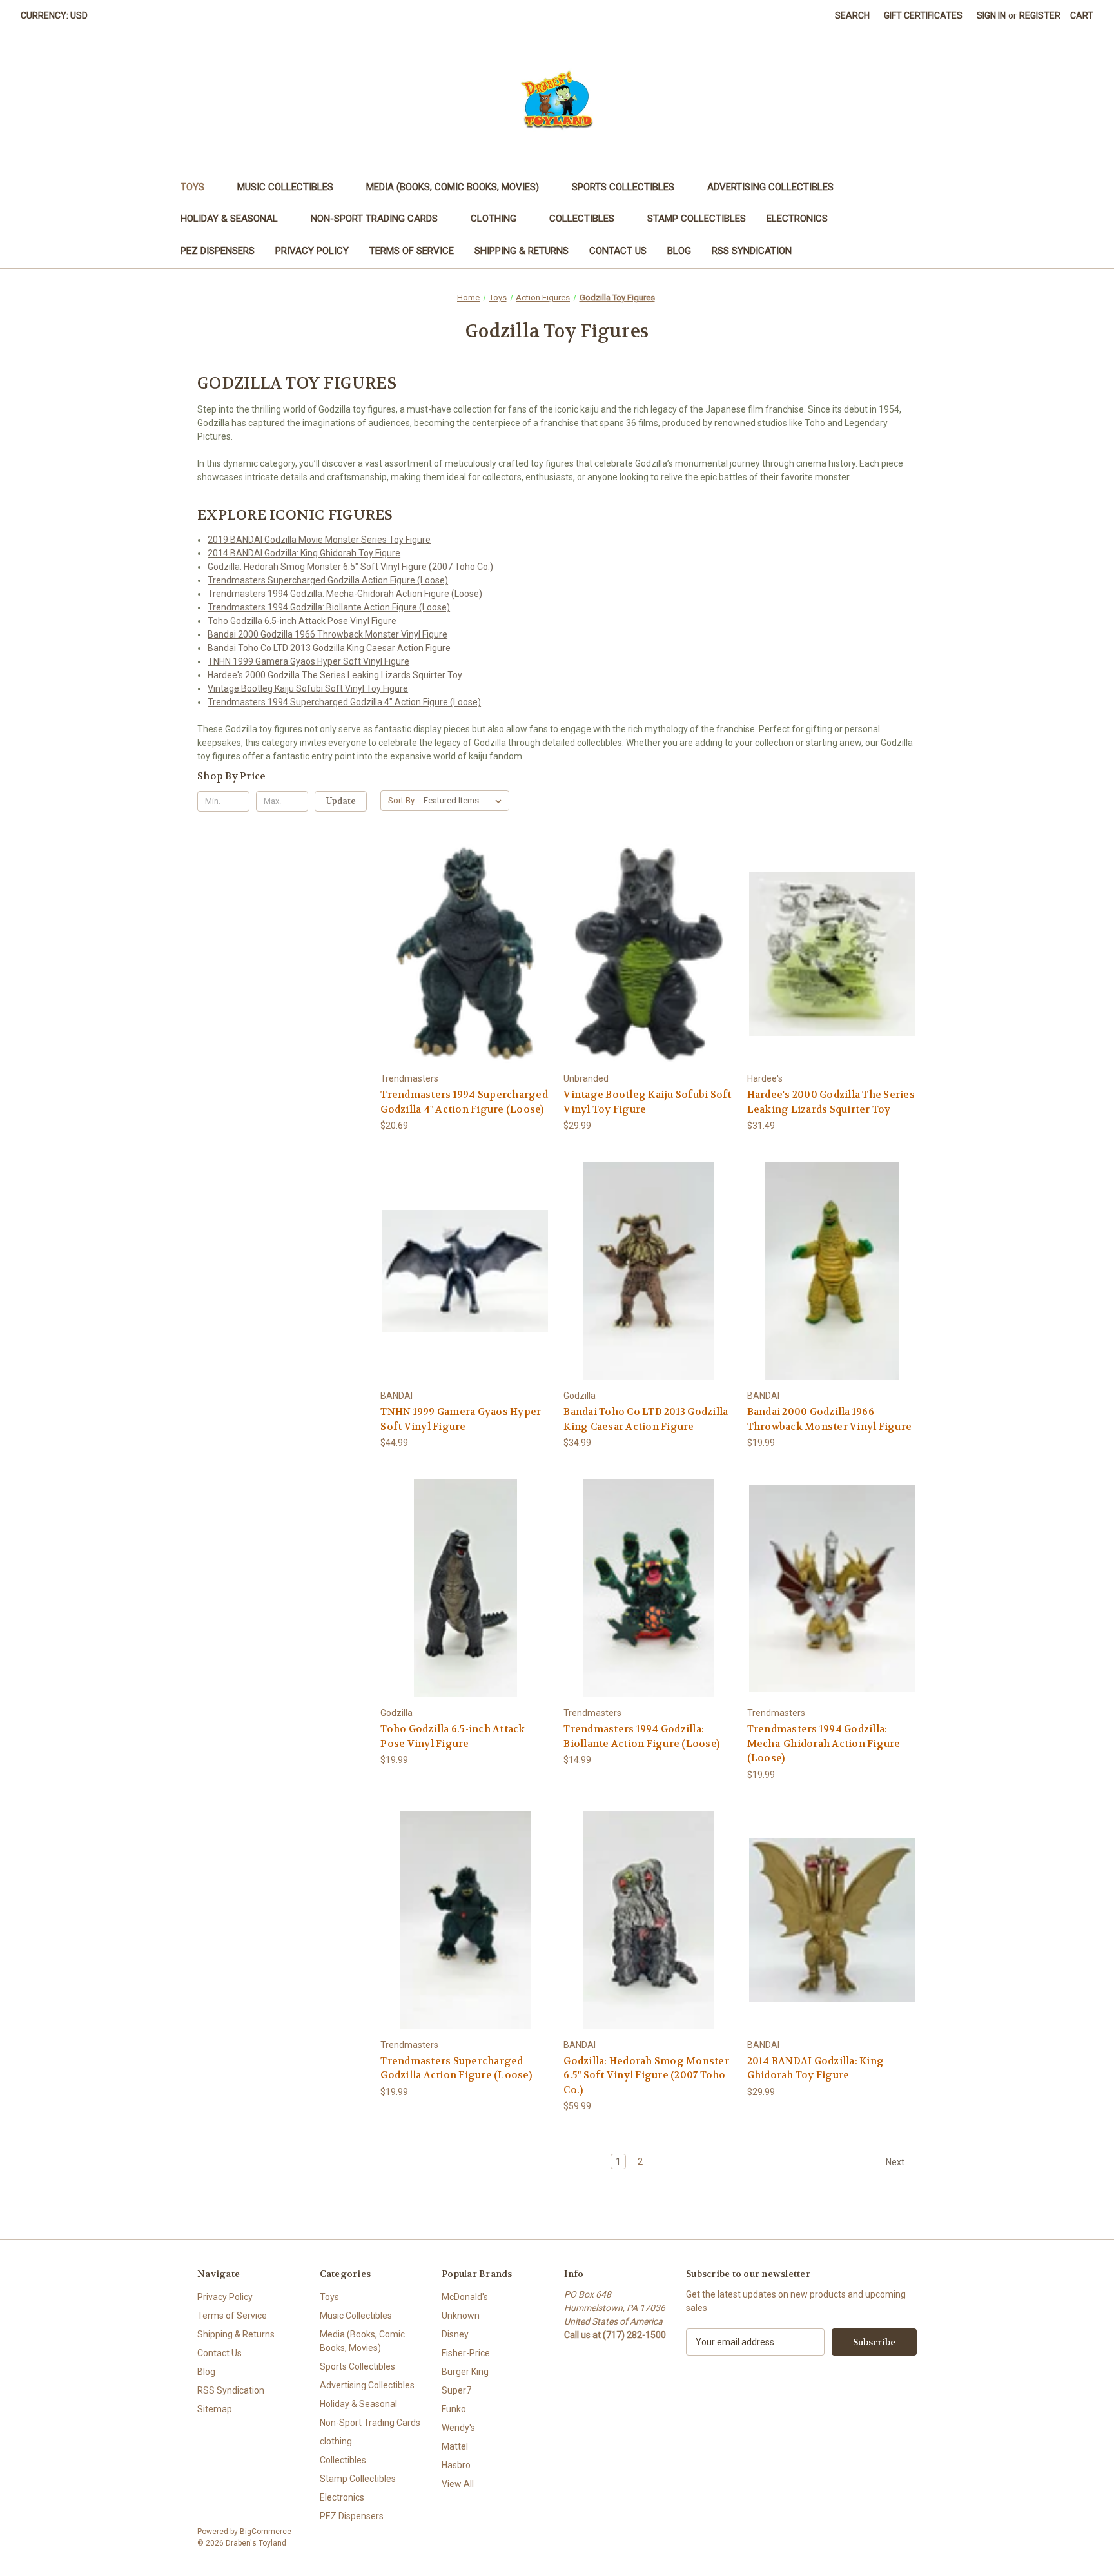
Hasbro (456, 2465)
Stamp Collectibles (697, 219)
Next (896, 2162)
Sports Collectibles (623, 187)
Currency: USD (54, 15)
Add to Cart (649, 977)
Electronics (797, 219)
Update (341, 801)
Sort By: (402, 800)
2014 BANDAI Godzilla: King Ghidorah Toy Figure (304, 553)
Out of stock (465, 977)
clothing (493, 219)
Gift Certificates (923, 15)
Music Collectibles (285, 187)
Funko (454, 2409)
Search (852, 15)
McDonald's (465, 2297)
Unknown (461, 2316)
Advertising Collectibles (770, 187)
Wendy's (458, 2428)
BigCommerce (266, 2532)
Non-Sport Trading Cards (374, 219)
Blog (679, 251)
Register (1040, 15)
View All (458, 2484)
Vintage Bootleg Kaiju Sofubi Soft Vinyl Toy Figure (308, 688)
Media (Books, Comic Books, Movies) (453, 187)
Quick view (463, 931)
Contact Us (618, 251)
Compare (461, 954)
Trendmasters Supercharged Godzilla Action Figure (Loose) (328, 580)
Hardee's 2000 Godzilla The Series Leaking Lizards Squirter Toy (335, 675)
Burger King (465, 2372)
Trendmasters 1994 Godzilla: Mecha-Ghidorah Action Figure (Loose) (345, 594)
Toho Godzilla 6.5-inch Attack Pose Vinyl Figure (302, 621)
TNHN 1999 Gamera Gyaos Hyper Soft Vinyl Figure (308, 661)
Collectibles (582, 219)
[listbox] (465, 801)
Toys (192, 187)
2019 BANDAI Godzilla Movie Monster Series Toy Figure (319, 540)
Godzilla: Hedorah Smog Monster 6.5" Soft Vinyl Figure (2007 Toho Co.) (350, 567)
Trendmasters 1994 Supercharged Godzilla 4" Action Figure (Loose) (344, 702)
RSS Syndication (752, 251)
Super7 (456, 2390)
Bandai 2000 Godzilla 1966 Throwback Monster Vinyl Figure (327, 634)
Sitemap (215, 2409)
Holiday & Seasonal (229, 219)
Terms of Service (412, 251)
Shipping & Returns (522, 251)
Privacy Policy (312, 251)
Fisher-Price (466, 2353)
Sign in (991, 15)
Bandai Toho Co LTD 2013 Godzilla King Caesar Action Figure (329, 648)
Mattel (455, 2446)
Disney (455, 2334)
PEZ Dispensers (218, 251)
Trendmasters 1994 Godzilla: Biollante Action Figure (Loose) (329, 607)
